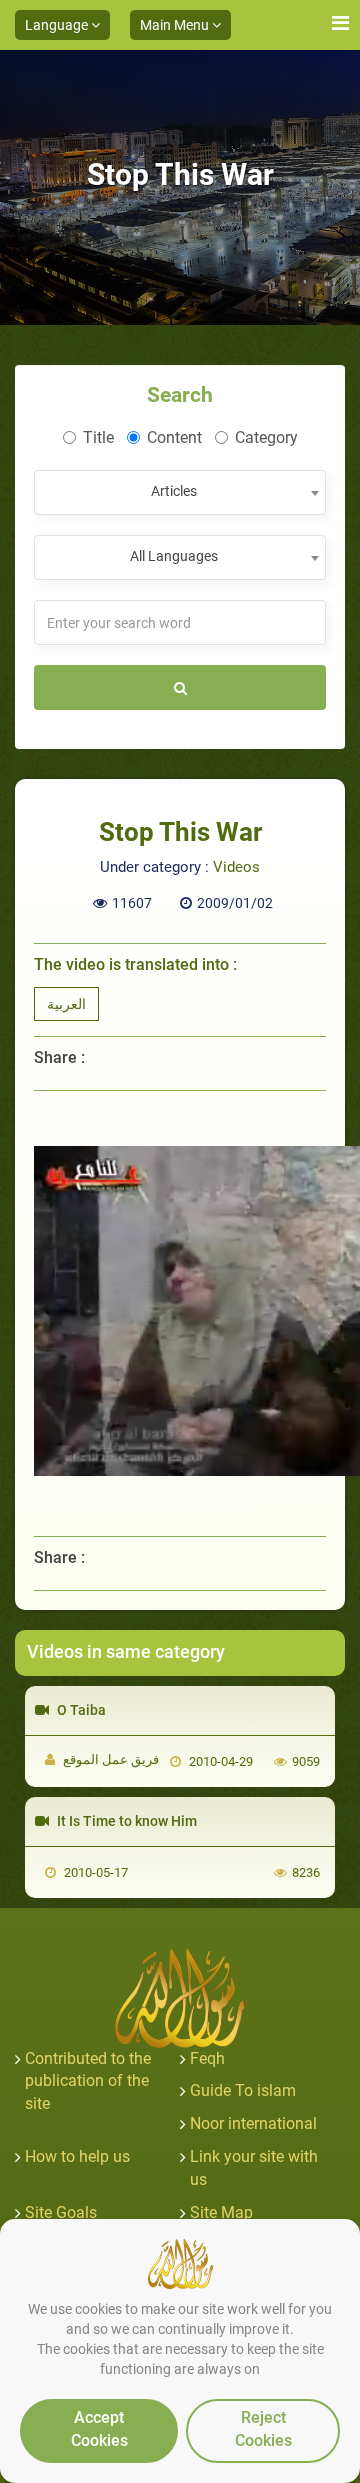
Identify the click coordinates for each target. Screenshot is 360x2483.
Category (266, 437)
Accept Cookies (99, 2429)
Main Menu (176, 25)
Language (58, 25)
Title (98, 437)
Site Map (221, 2212)
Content (174, 437)
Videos (236, 867)
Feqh (207, 2058)
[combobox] (180, 492)
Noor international (253, 2123)
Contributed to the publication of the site (88, 2081)
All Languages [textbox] (174, 556)
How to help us (77, 2156)
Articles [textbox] (174, 491)
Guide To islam (243, 2090)
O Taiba (80, 1710)
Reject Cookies (263, 2429)
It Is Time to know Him (125, 1821)
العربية (66, 1004)
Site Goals (61, 2212)
